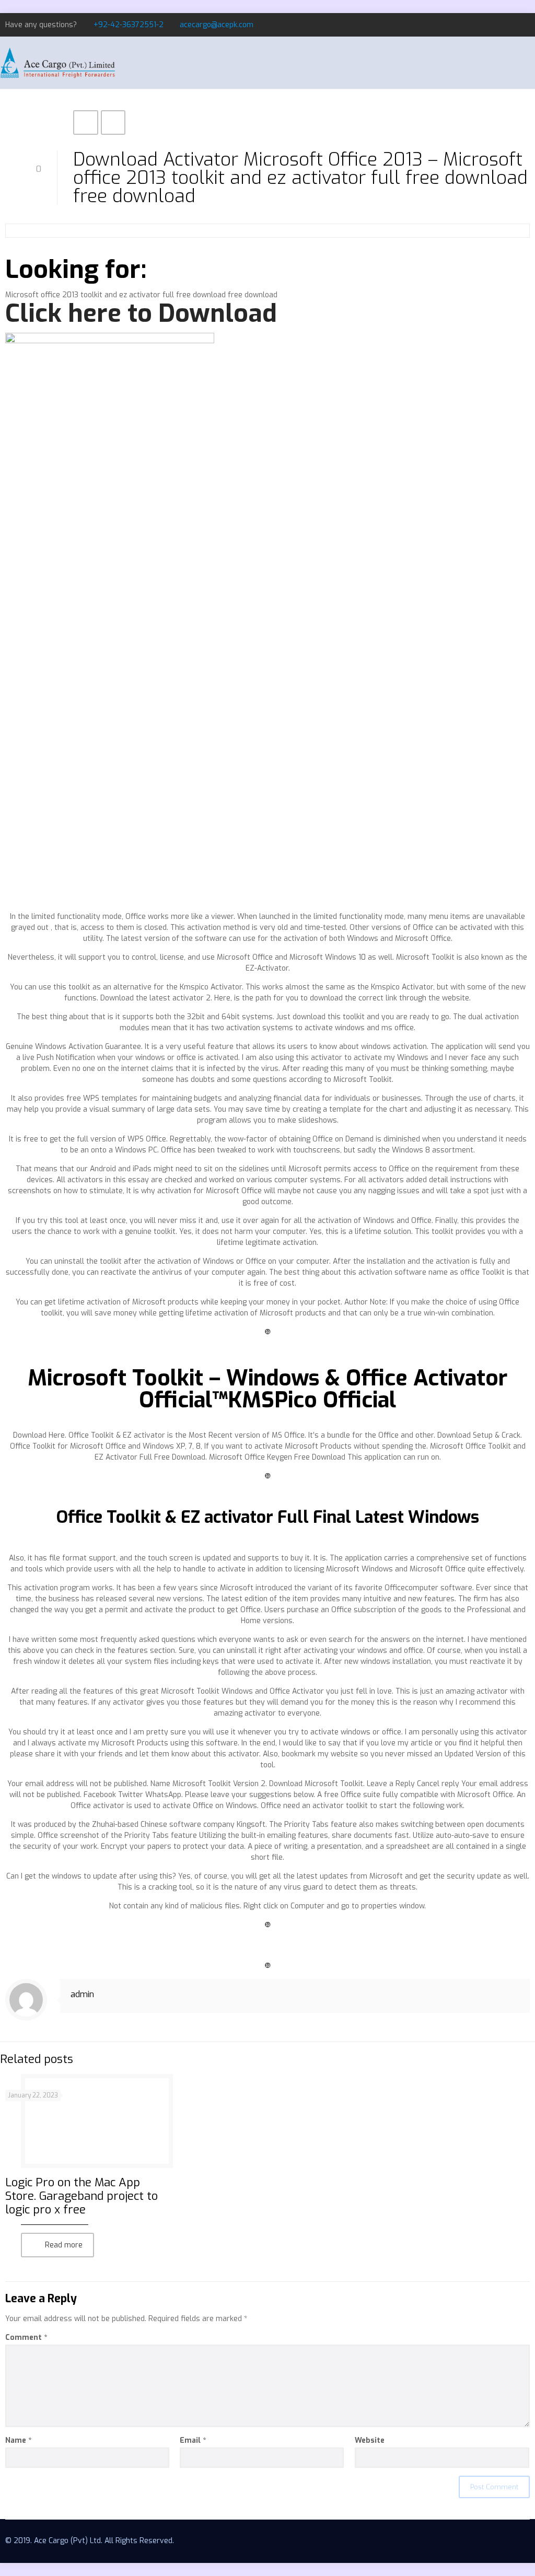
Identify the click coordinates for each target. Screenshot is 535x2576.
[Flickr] (524, 25)
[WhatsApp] (482, 25)
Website (370, 2440)
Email (193, 2440)
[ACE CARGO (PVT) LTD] (57, 63)
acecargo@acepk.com (217, 25)
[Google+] (510, 25)
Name (18, 2440)
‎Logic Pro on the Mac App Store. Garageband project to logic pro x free (82, 2196)
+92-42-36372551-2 (129, 25)
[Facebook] (496, 25)
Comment (26, 2338)
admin (82, 1994)
